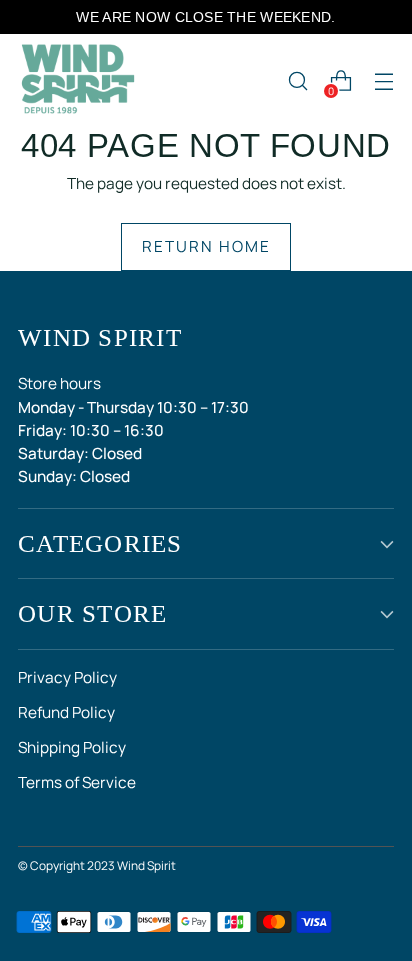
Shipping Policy (72, 747)
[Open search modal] (297, 81)
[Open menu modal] (383, 81)
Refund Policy (66, 712)
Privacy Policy (67, 677)
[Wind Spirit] (78, 81)
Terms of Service (77, 782)
